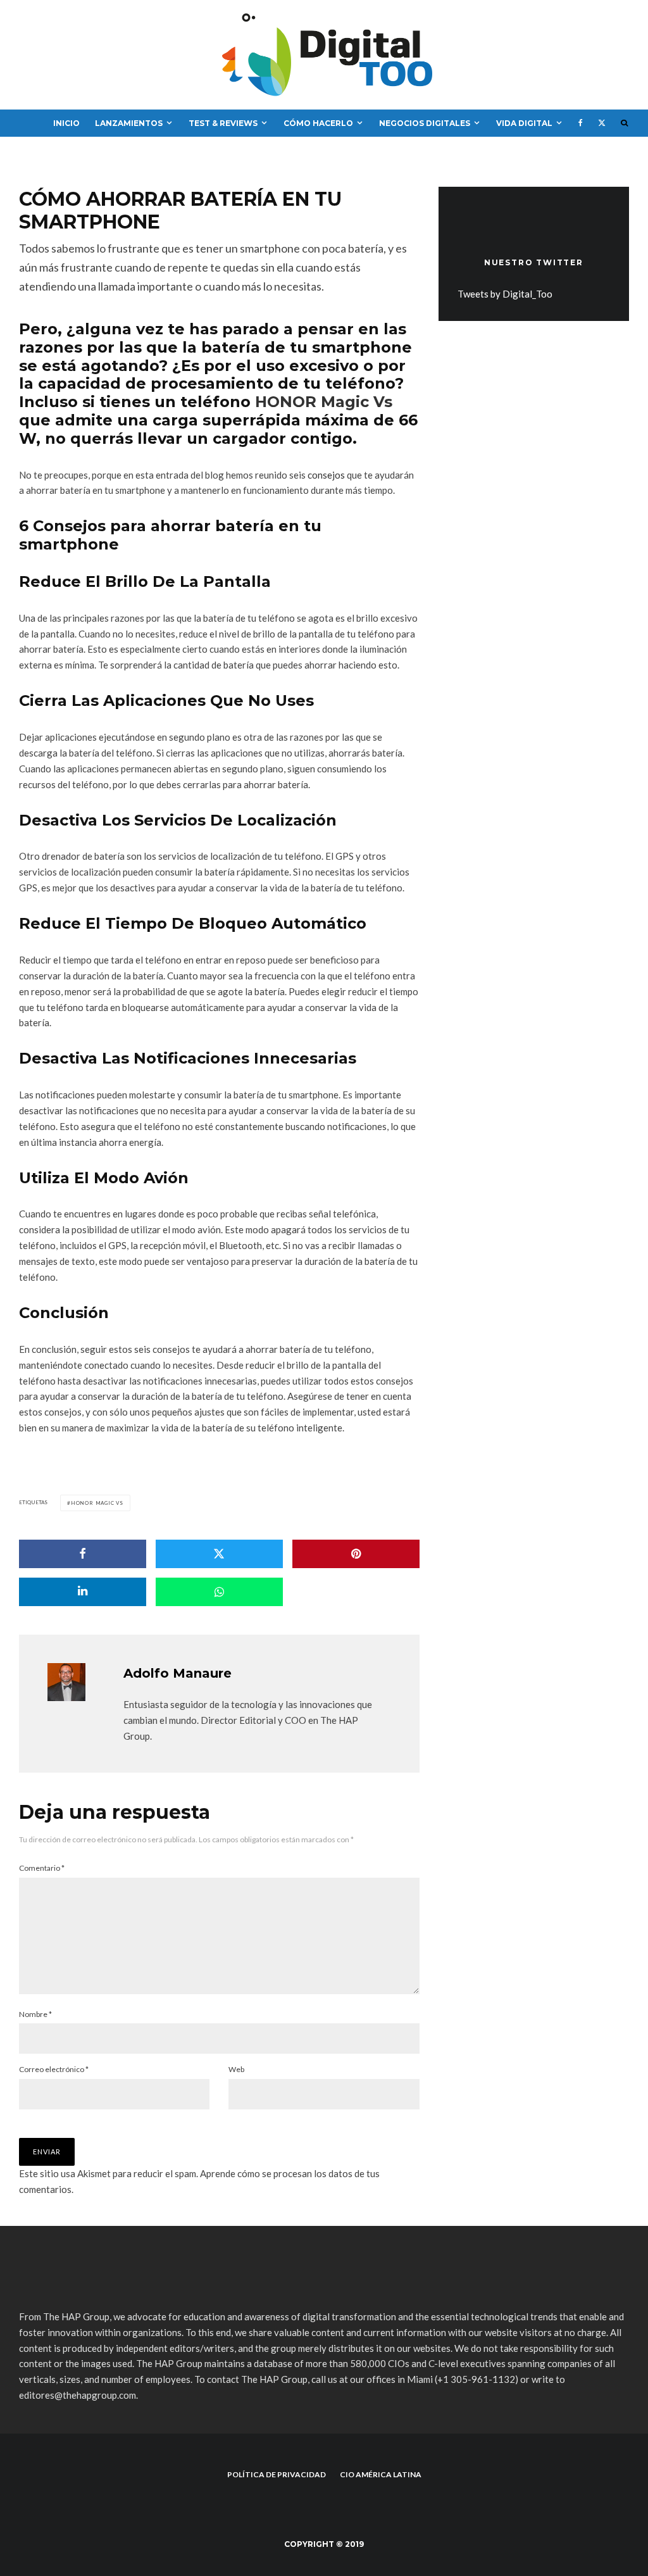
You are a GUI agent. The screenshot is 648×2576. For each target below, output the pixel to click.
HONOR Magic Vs (324, 402)
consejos (326, 475)
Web (236, 2069)
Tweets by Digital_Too (505, 294)
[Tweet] (219, 1554)
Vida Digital (524, 123)
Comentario (42, 1868)
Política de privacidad (277, 2474)
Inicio (66, 123)
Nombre (35, 2014)
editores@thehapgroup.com (78, 2395)
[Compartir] (83, 1554)
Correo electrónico (54, 2069)
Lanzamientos (129, 123)
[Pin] (356, 1554)
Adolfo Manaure (178, 1673)
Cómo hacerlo (318, 123)
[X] (602, 123)
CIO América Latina (381, 2474)
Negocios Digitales (425, 123)
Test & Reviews (223, 123)
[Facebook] (581, 123)
